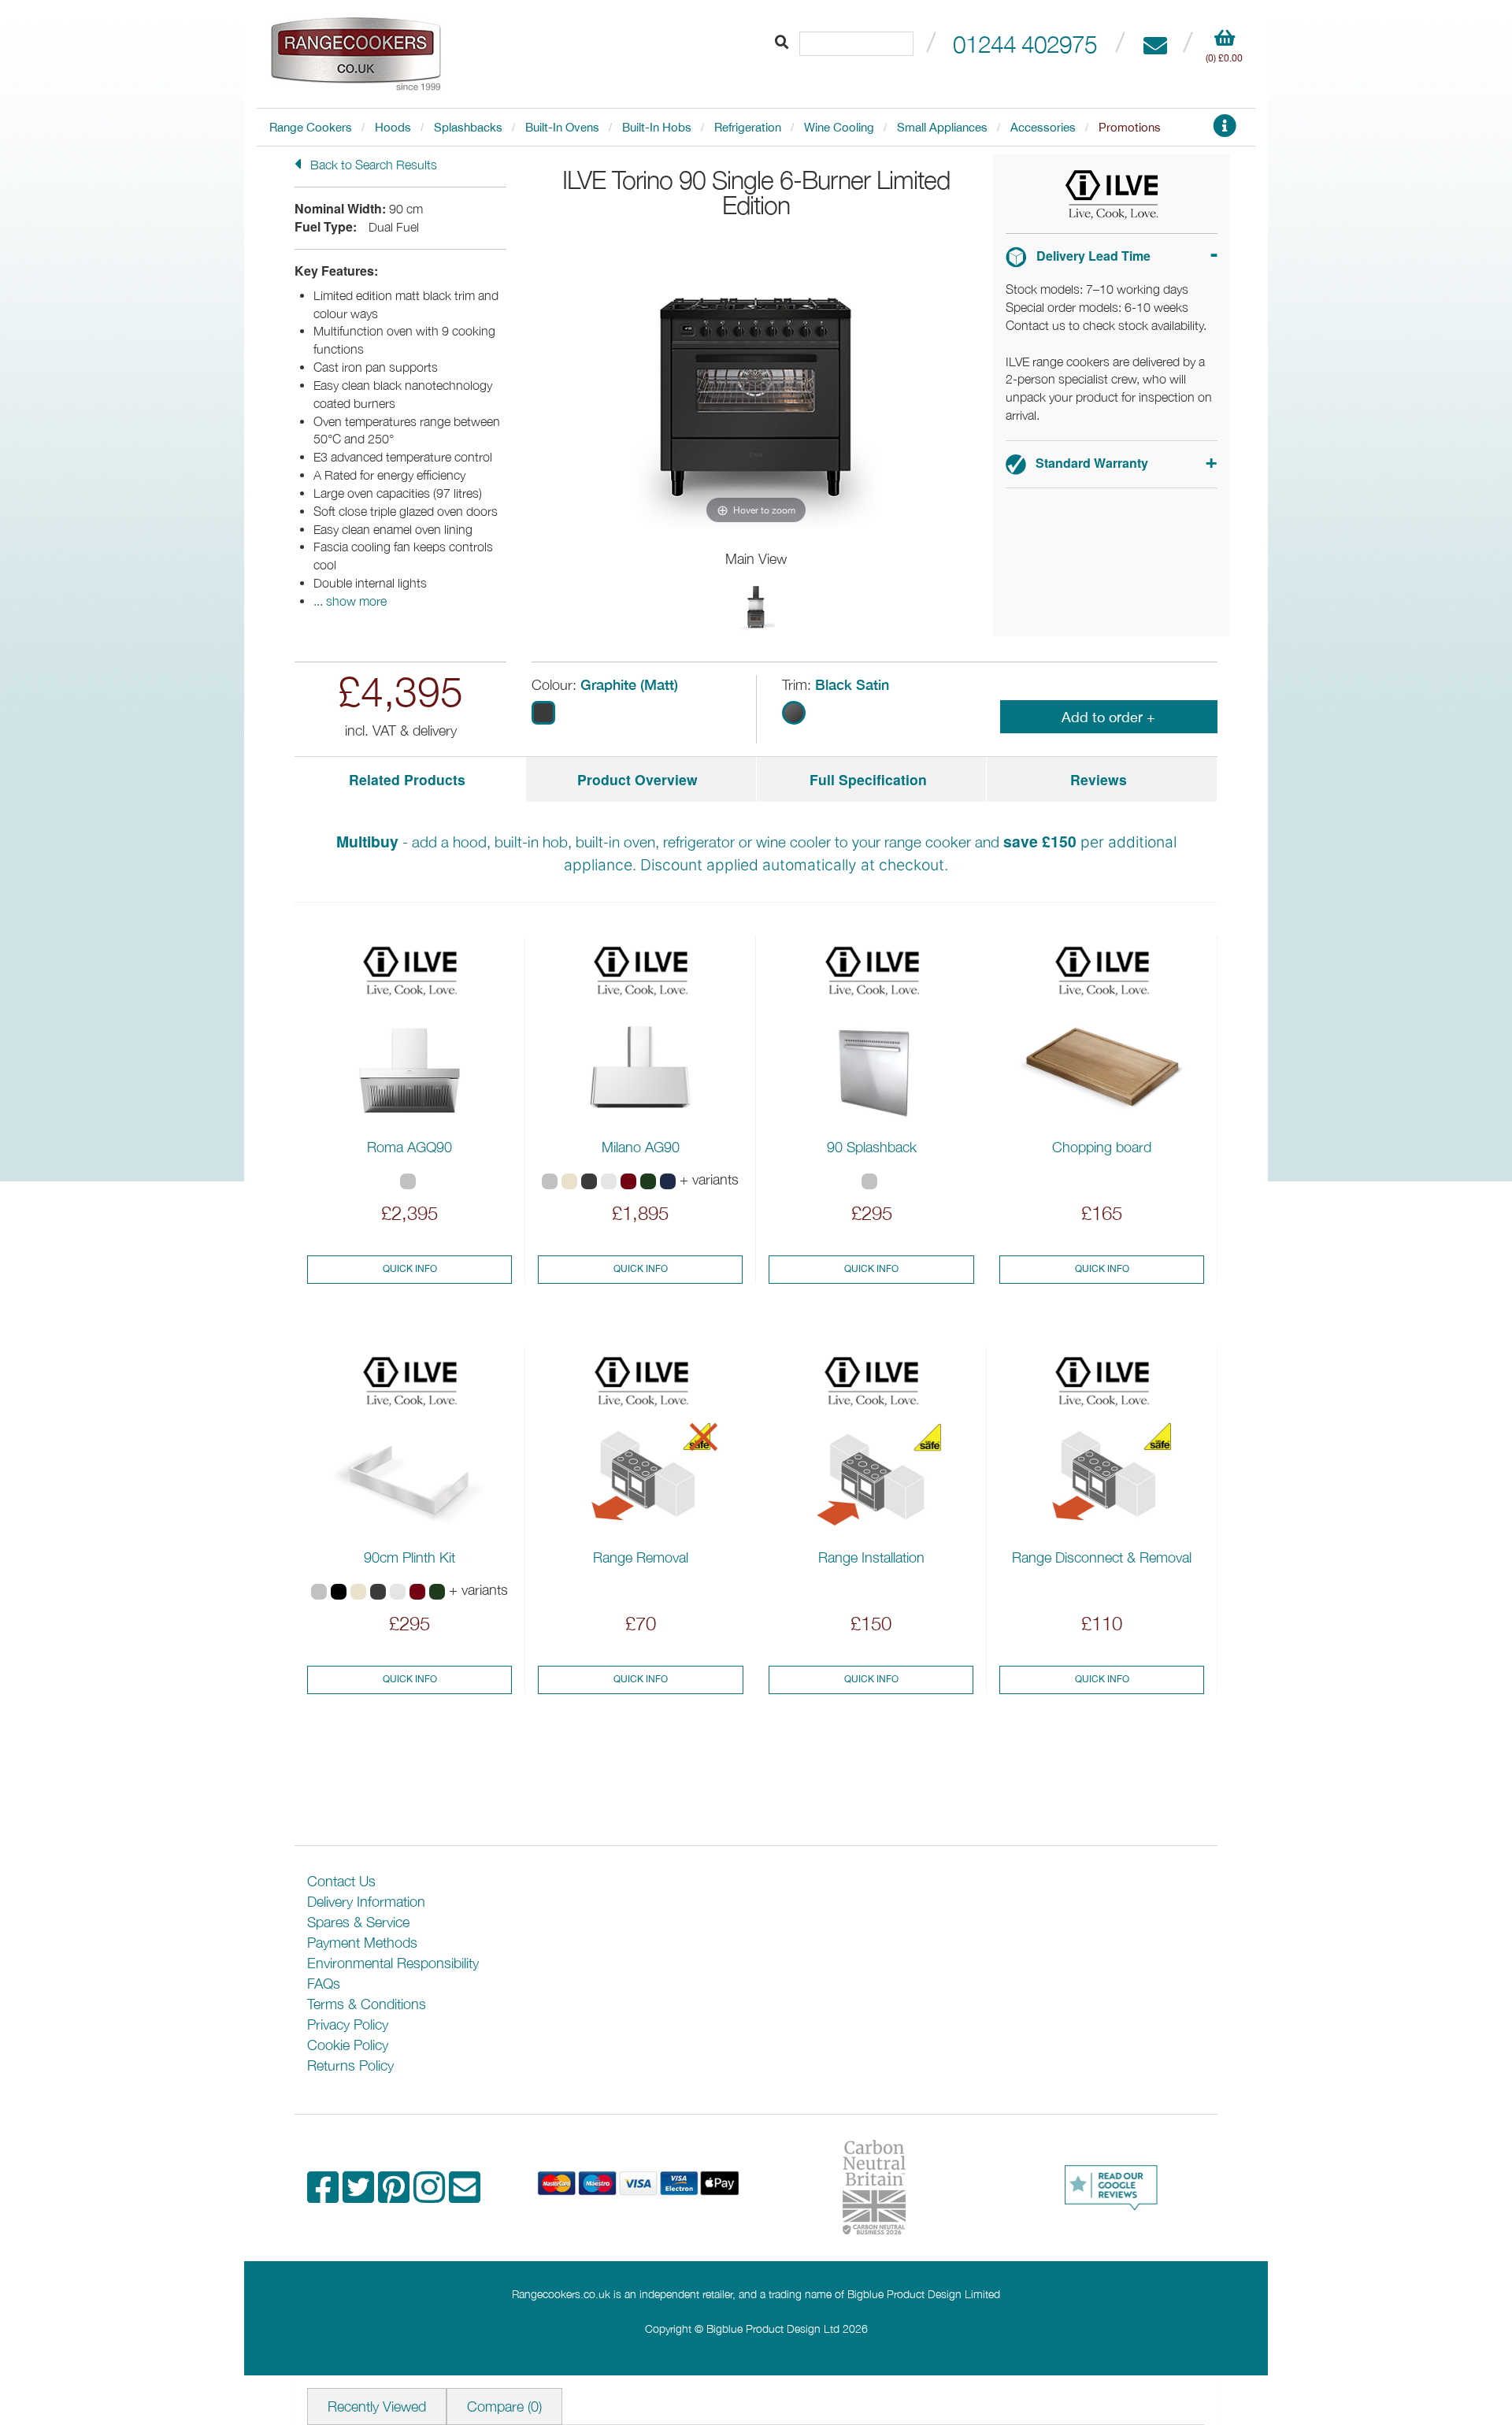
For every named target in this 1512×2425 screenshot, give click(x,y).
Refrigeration (748, 127)
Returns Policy (350, 2065)
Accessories (1043, 127)
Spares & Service (358, 1922)
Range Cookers (311, 127)
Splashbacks (468, 127)
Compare (504, 2406)
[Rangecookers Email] (465, 2195)
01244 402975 (1025, 44)
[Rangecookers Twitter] (360, 2195)
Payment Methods (362, 1943)
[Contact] (1155, 44)
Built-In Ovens (562, 127)
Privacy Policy (348, 2025)
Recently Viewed (377, 2406)
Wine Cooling (839, 127)
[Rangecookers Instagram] (431, 2195)
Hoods (393, 127)
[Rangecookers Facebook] (325, 2195)
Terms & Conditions (367, 2004)
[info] (1225, 130)
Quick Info (410, 1269)
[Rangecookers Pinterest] (396, 2195)
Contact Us (341, 1881)
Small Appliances (942, 127)
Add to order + (1108, 717)
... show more (350, 601)
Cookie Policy (348, 2045)
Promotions (1130, 127)
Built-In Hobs (657, 127)
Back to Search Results (372, 165)
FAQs (324, 1984)
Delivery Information (366, 1902)
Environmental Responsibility (393, 1963)
